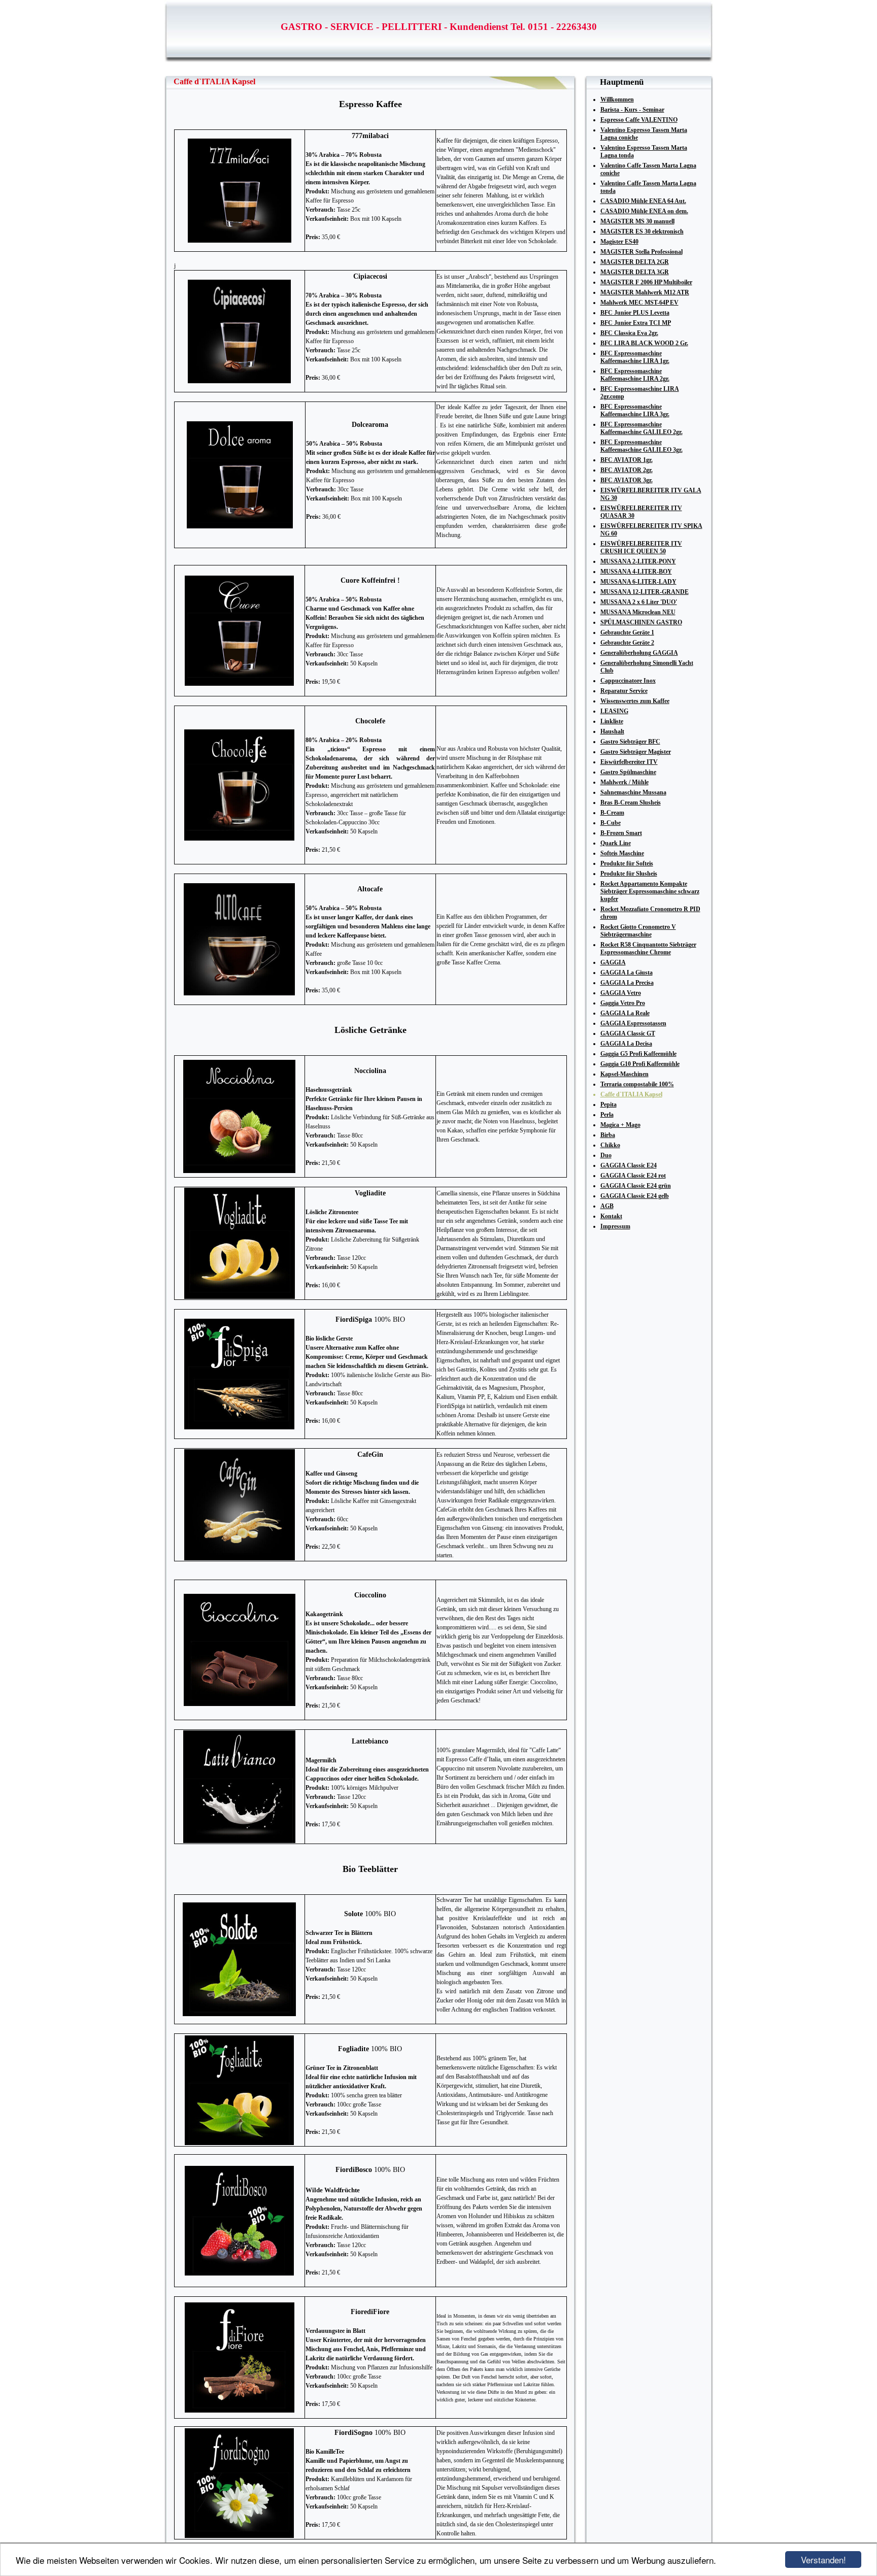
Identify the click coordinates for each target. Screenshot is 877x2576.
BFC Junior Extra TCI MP (636, 323)
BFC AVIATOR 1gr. (627, 460)
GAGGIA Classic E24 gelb (635, 1196)
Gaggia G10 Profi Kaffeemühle (640, 1064)
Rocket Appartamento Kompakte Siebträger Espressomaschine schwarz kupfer (650, 891)
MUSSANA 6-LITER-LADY (638, 582)
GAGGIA (613, 962)
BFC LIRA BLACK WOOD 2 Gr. (644, 343)
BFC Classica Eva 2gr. (629, 333)
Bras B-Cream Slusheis (631, 802)
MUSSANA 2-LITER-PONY (638, 561)
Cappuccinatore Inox (628, 681)
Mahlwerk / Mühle (625, 782)
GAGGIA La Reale (625, 1013)
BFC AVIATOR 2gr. (627, 470)
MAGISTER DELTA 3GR (635, 272)
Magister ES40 (619, 242)
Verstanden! (823, 2560)
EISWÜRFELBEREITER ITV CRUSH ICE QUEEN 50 (641, 547)
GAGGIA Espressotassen (633, 1023)
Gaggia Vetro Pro (623, 1003)
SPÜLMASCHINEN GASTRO (641, 622)
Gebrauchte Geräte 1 (627, 632)
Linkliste (612, 721)
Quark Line (616, 843)
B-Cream (612, 813)
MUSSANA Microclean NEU (638, 612)
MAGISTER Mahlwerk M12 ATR (645, 292)
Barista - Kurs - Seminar (632, 110)
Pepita (609, 1105)
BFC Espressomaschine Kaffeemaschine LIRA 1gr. (635, 357)
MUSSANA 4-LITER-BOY (636, 572)
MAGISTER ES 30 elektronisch (642, 231)
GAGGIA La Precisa (627, 983)
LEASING (614, 711)
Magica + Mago (620, 1125)
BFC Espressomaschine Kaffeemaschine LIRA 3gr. (635, 410)
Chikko (610, 1145)
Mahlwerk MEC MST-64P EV (639, 303)
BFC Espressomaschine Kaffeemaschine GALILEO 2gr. (642, 428)
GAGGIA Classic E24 (629, 1165)
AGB (607, 1206)
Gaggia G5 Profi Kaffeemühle (638, 1054)
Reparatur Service (624, 691)
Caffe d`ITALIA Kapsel (631, 1094)
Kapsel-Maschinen (625, 1074)
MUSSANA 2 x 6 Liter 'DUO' (639, 602)
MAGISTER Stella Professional (642, 252)
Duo (606, 1155)
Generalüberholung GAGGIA (639, 653)
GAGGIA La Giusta (627, 973)
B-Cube (611, 823)
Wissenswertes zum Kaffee (635, 701)
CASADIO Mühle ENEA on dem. (644, 211)
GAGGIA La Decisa (626, 1044)
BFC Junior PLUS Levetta (635, 313)
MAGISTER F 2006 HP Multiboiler (646, 282)
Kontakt (611, 1216)
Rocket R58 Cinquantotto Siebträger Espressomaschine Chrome (648, 948)
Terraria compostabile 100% (637, 1084)
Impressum (615, 1226)
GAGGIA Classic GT (628, 1033)
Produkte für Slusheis (629, 874)
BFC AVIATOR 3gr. (627, 480)
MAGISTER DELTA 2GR (635, 262)
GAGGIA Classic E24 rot (633, 1176)
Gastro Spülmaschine (628, 772)
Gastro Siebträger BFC (630, 742)
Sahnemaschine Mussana (633, 792)
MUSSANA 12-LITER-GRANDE (645, 592)
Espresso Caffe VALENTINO (639, 120)
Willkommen (617, 99)
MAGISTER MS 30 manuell (637, 221)
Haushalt (612, 731)
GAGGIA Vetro (621, 993)
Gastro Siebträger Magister (636, 752)
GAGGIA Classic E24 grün (636, 1186)
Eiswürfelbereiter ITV (629, 762)
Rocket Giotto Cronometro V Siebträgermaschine (638, 931)
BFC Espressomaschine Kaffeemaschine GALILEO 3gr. (642, 446)
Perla (607, 1115)
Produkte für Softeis (627, 863)
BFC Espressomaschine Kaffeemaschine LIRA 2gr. (635, 375)
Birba (608, 1135)
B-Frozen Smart (621, 833)
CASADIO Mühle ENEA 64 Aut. (643, 201)
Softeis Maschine (622, 853)
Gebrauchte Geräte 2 (627, 643)
